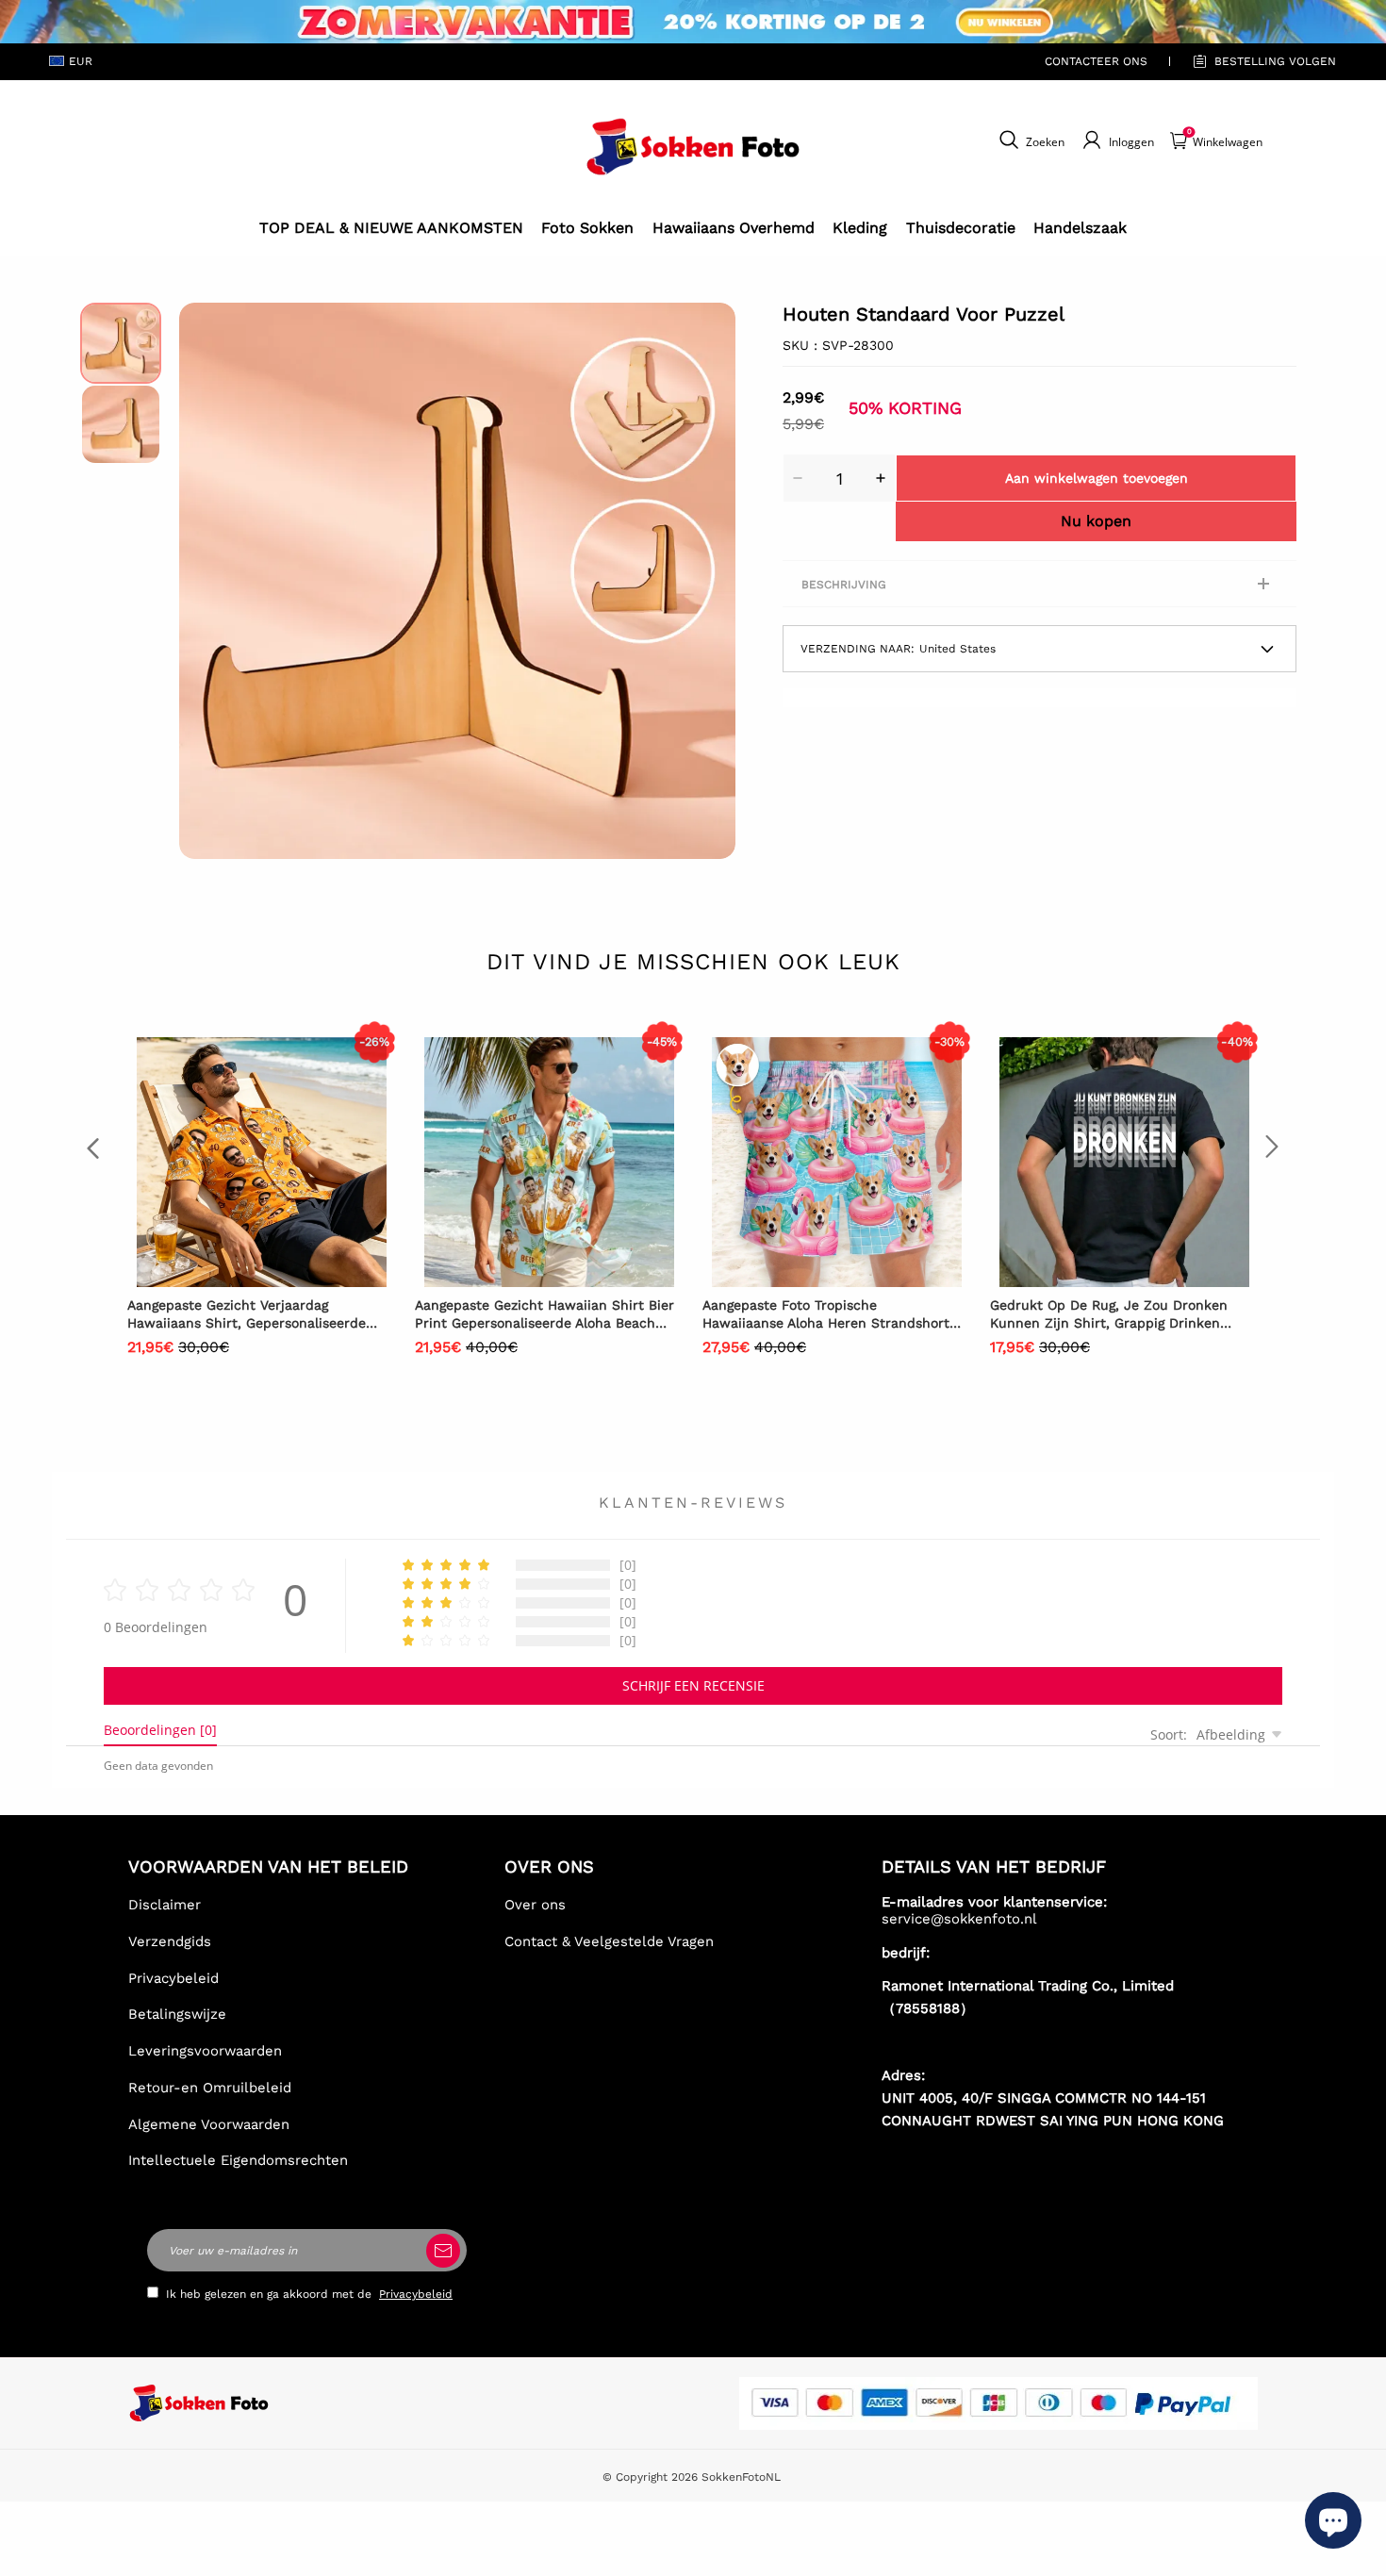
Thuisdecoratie (961, 228)
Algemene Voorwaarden (209, 2124)
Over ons (535, 1905)
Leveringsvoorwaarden (205, 2051)
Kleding (860, 228)
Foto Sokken (587, 228)
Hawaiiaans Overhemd (734, 228)
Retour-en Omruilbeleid (210, 2088)
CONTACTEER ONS (1096, 61)
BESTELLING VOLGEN (1275, 61)
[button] (207, 581)
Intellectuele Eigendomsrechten (238, 2160)
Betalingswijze (177, 2014)
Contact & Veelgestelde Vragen (609, 1941)
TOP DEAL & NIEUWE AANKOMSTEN (391, 228)
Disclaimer (165, 1905)
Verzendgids (170, 1941)
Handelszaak (1080, 228)
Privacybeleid (173, 1978)
